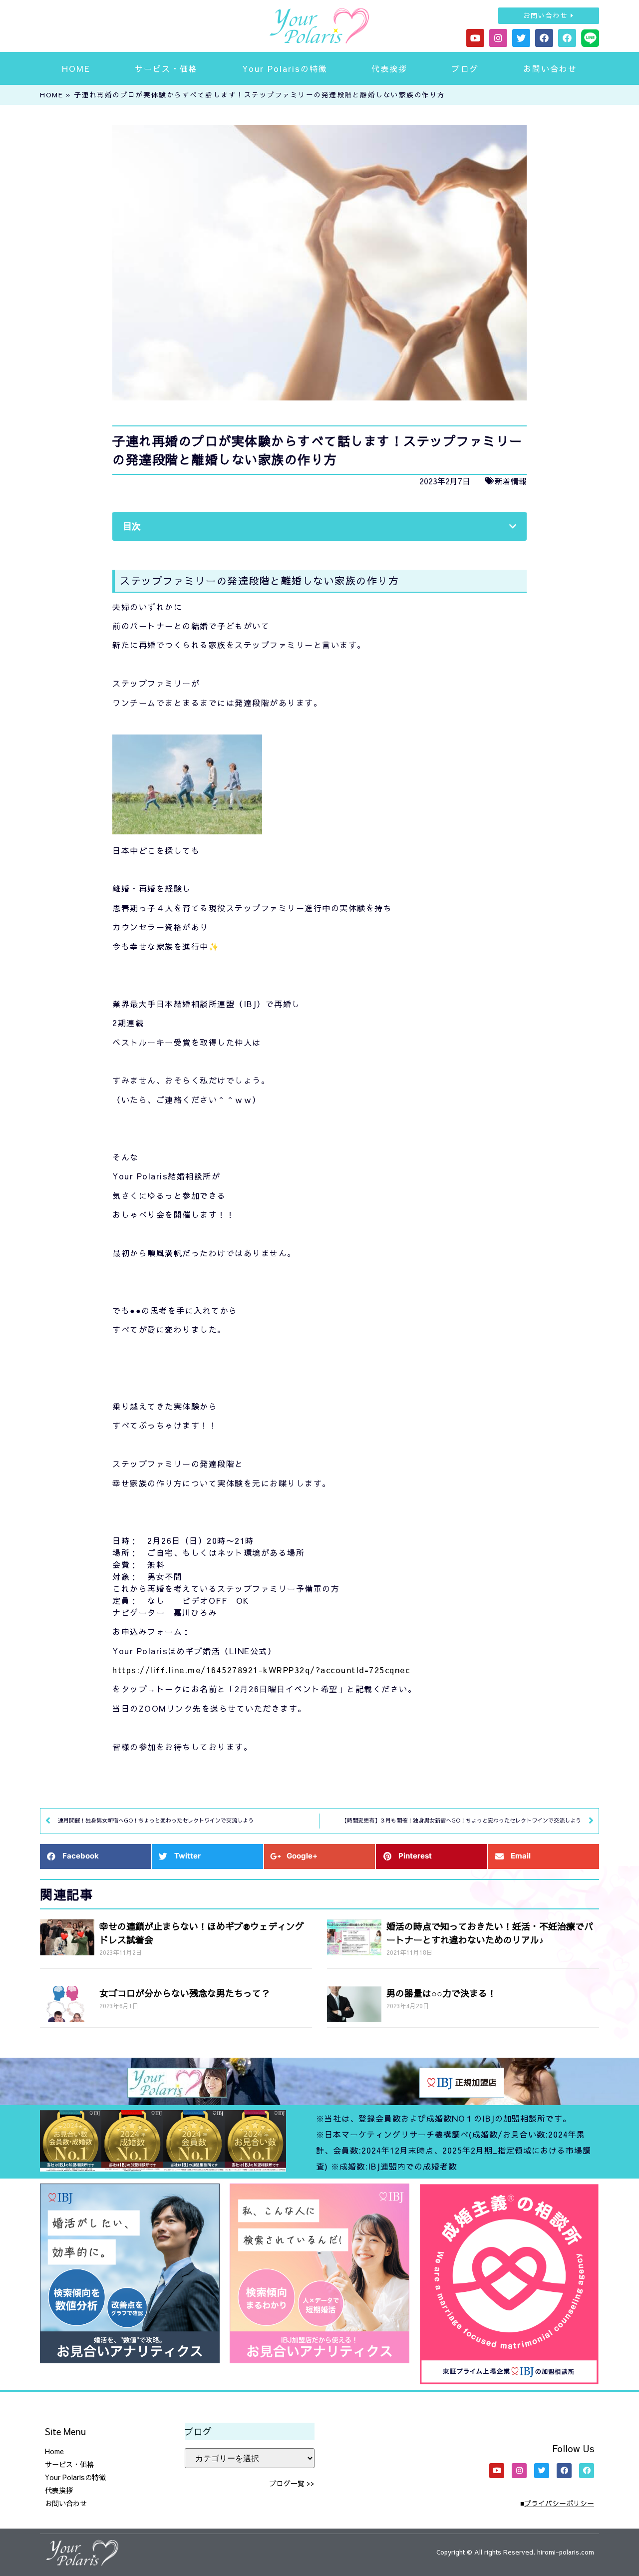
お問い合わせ (550, 68)
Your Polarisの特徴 (285, 68)
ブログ (465, 68)
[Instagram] (498, 38)
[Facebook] (544, 38)
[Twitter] (521, 38)
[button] (549, 16)
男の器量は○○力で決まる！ (441, 1993)
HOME (76, 68)
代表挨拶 (389, 68)
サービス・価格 (166, 68)
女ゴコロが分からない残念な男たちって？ (185, 1993)
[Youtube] (475, 38)
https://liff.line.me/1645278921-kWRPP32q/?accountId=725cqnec (261, 1670)
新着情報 (511, 481)
